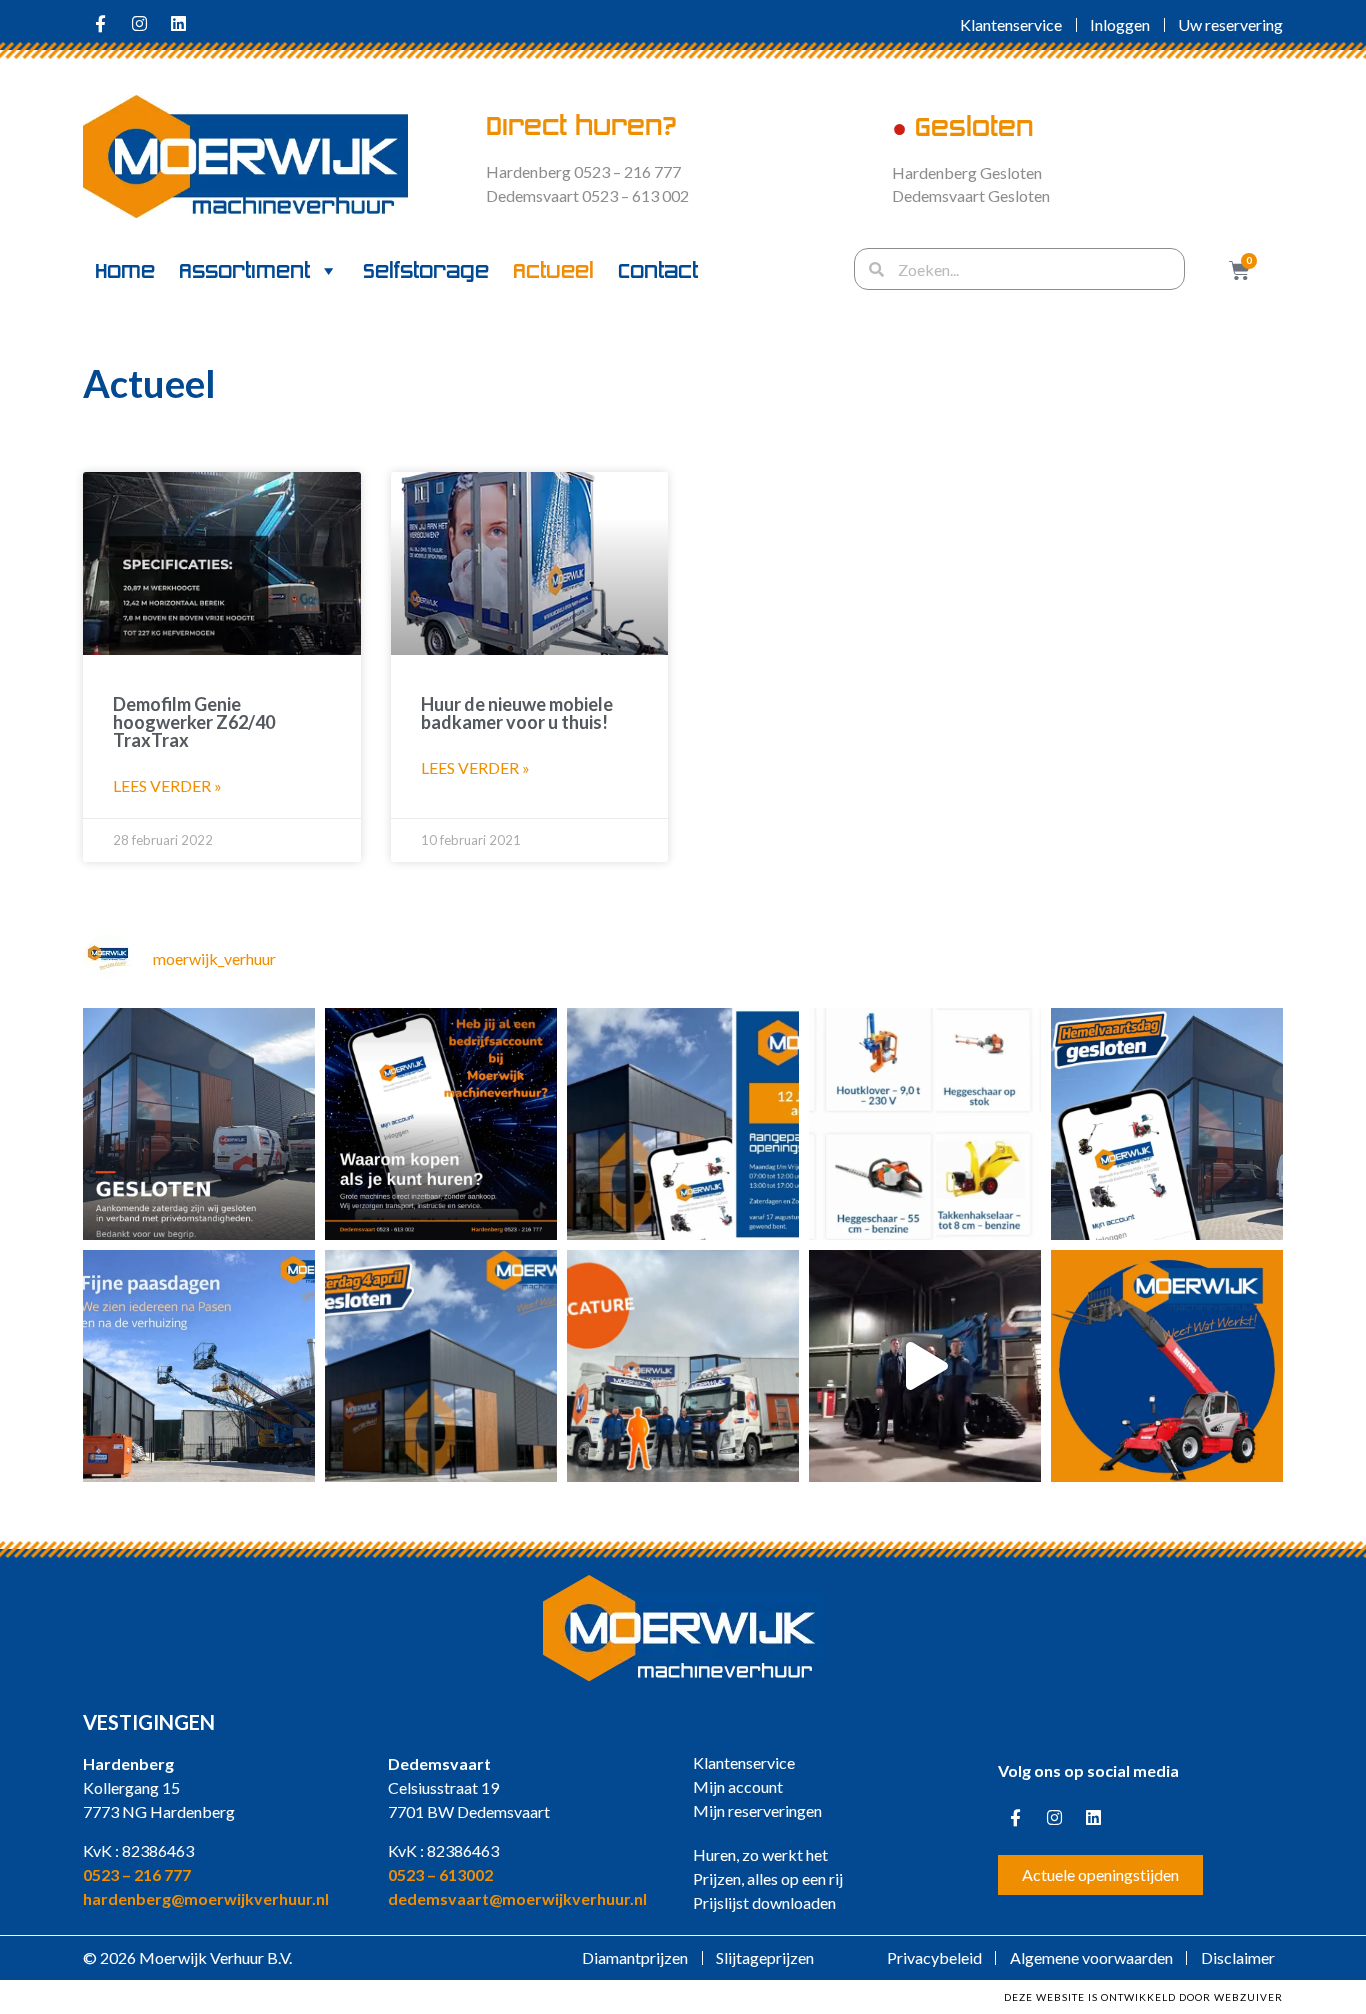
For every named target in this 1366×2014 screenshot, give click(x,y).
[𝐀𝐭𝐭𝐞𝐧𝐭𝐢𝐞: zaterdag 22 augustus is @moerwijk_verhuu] (199, 1124)
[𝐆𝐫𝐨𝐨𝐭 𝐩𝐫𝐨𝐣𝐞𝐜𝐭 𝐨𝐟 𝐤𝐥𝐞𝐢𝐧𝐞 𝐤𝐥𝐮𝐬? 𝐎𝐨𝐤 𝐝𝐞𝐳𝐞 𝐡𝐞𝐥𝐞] (683, 1124)
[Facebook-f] (100, 23)
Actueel (553, 271)
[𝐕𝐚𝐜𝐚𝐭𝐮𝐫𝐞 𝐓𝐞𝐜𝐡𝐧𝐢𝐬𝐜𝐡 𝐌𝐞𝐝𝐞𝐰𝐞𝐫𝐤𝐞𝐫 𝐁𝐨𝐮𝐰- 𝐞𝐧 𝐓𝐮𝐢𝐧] (683, 1366)
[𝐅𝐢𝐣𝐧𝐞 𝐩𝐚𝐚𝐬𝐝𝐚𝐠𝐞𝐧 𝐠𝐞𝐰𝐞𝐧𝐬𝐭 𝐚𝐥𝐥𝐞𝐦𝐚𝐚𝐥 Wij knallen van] (199, 1366)
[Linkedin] (178, 23)
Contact (658, 271)
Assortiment (244, 271)
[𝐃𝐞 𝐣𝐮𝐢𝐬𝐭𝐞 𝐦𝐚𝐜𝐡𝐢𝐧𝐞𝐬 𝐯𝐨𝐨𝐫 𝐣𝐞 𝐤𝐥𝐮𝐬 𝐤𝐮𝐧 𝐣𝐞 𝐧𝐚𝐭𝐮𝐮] (1167, 1124)
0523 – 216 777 (137, 1874)
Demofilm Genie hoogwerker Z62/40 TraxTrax (194, 722)
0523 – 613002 (440, 1874)
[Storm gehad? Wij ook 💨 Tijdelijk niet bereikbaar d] (925, 1124)
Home (125, 271)
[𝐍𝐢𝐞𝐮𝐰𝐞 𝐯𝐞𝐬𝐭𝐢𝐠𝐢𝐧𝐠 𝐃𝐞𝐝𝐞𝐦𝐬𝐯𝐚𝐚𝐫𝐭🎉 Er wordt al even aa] (441, 1366)
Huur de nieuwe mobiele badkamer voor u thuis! (517, 713)
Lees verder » (167, 785)
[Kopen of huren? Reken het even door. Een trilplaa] (441, 1124)
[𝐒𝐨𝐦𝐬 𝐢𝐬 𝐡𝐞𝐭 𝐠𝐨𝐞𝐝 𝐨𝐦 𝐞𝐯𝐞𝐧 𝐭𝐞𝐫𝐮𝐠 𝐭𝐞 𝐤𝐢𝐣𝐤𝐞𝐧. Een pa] (925, 1366)
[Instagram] (139, 23)
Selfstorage (426, 271)
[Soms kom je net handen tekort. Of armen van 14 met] (1167, 1366)
